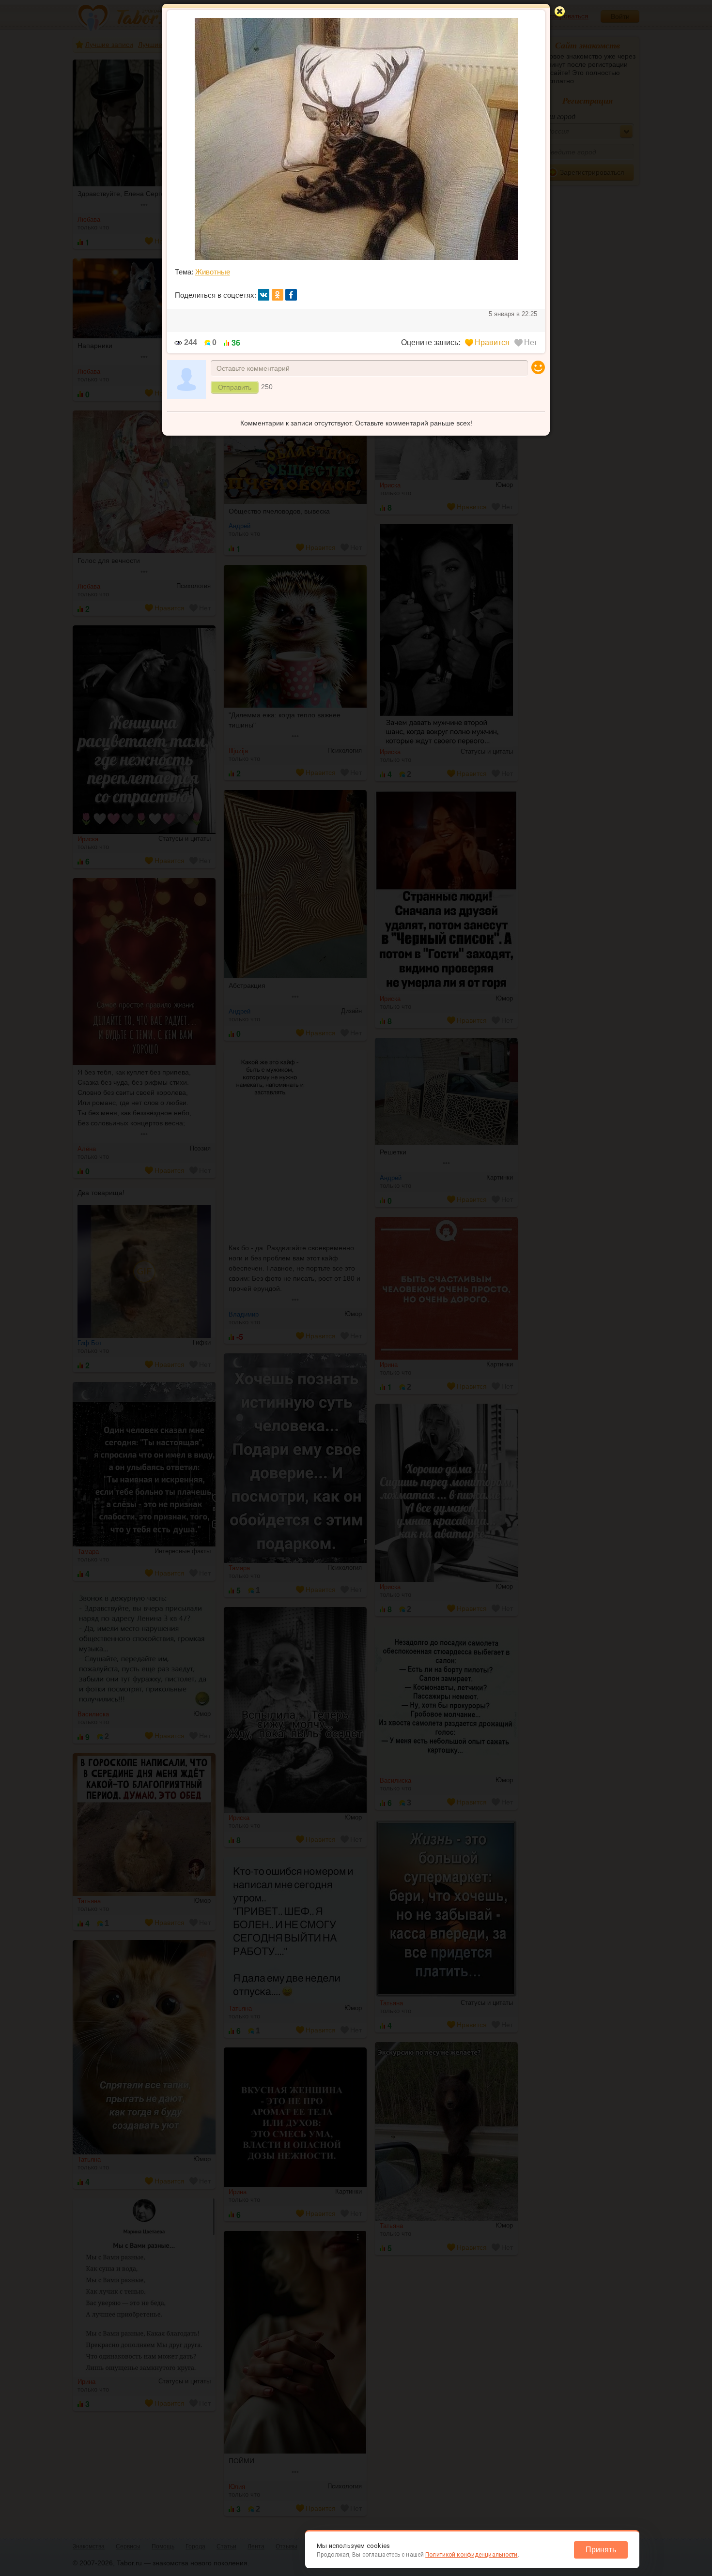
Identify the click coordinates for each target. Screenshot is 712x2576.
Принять (601, 2550)
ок (278, 295)
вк (264, 295)
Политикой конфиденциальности (471, 2555)
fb (291, 295)
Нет (531, 342)
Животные (213, 272)
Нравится (492, 342)
